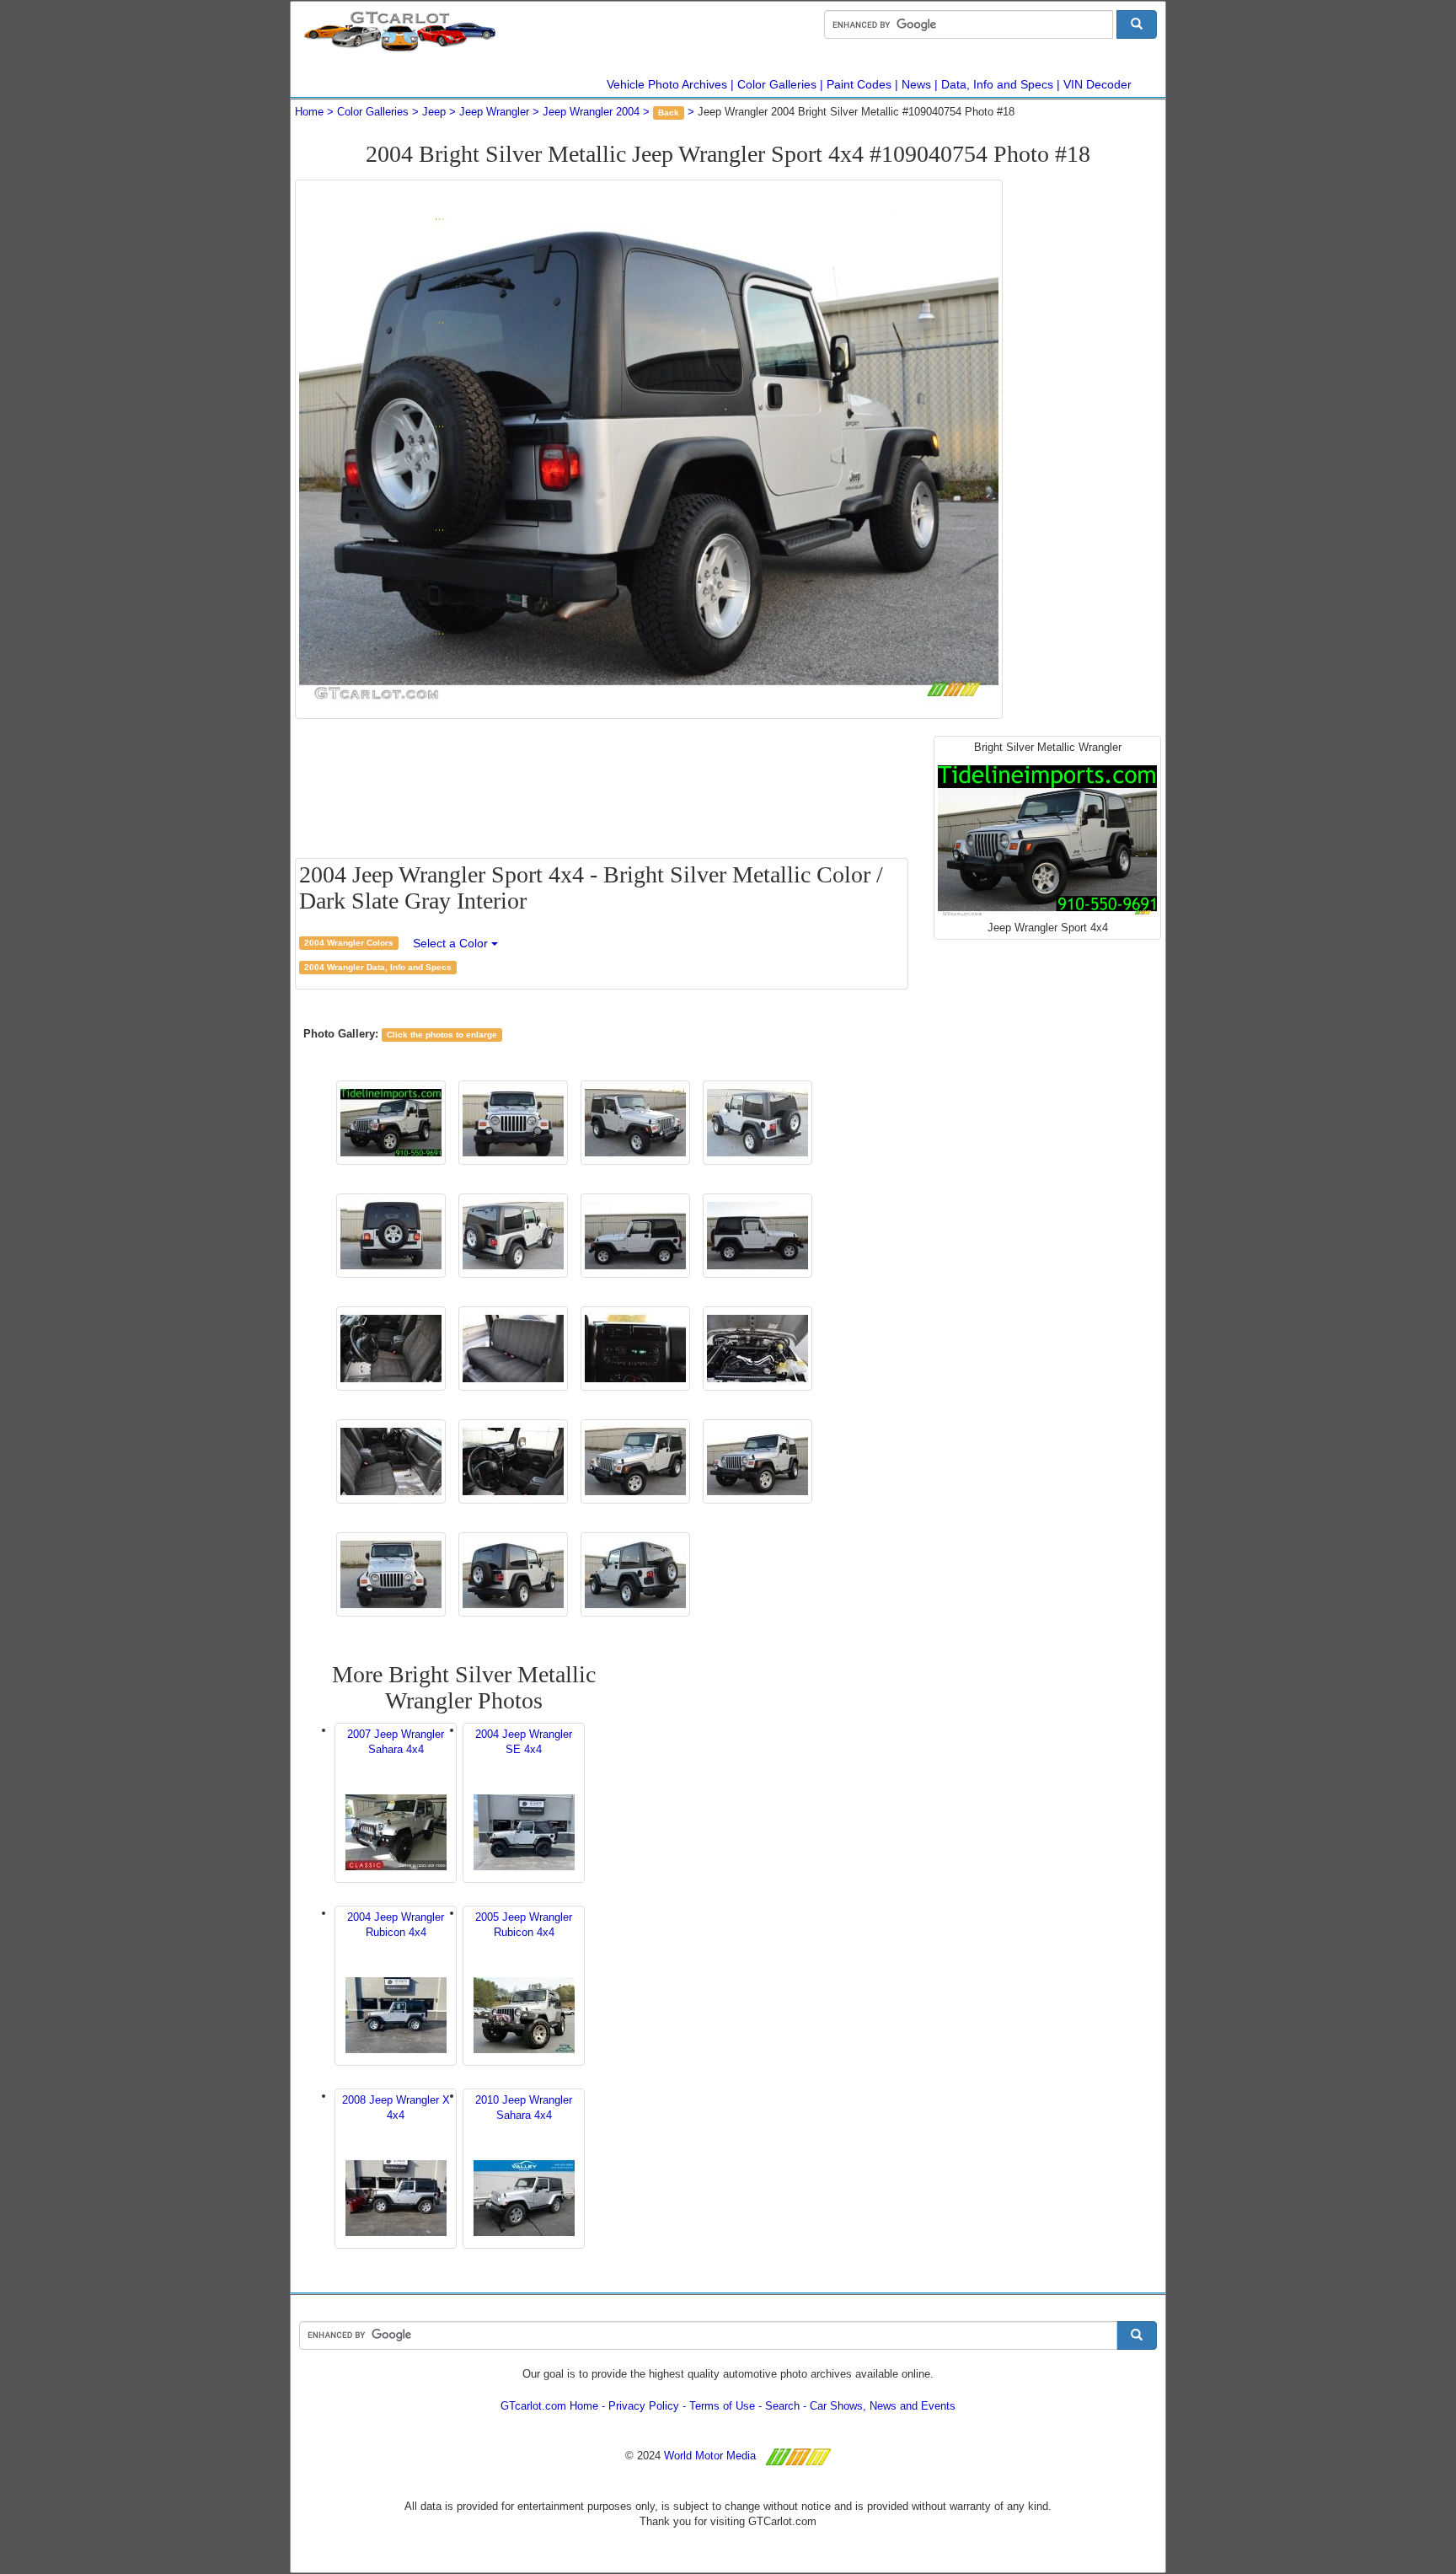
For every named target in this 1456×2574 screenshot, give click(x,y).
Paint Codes (859, 84)
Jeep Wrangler (494, 112)
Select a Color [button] (452, 943)
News (916, 84)
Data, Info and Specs (997, 84)
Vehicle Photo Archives (667, 84)
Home (309, 112)
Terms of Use (722, 2406)
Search (782, 2406)
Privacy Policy (644, 2406)
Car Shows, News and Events (883, 2406)
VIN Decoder (1097, 84)
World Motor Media (710, 2456)
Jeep (434, 112)
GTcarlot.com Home (549, 2406)
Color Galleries (777, 84)
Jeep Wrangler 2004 (591, 112)
